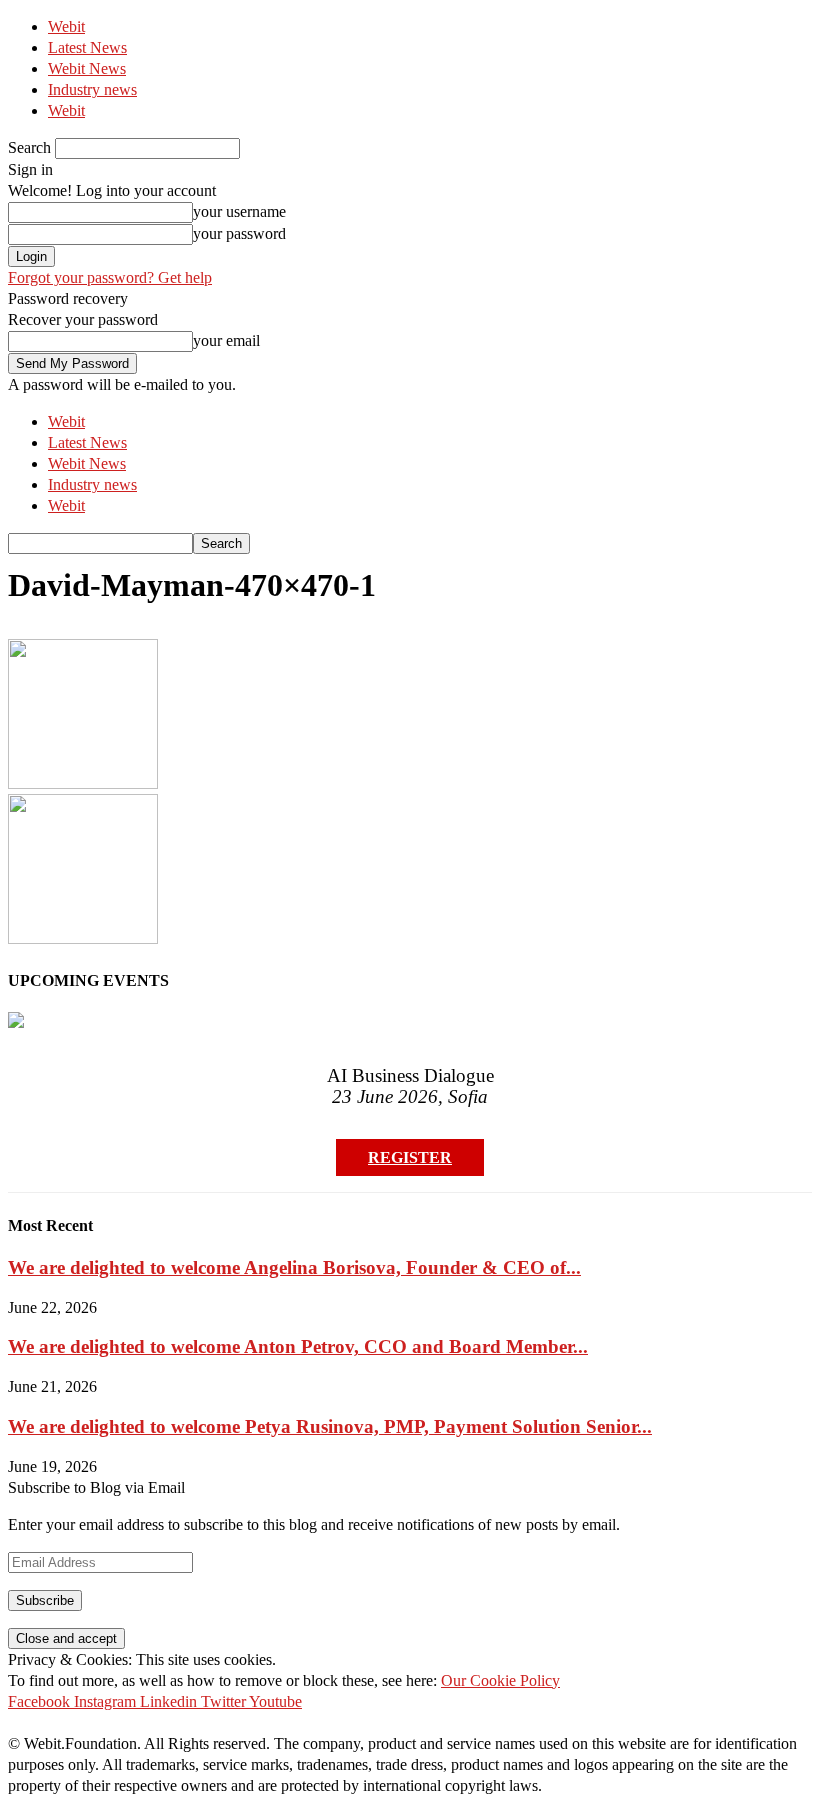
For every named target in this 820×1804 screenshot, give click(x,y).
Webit (66, 26)
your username (239, 211)
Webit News (87, 68)
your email (226, 340)
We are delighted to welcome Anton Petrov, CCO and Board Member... (298, 1346)
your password (239, 233)
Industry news (92, 89)
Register (410, 1157)
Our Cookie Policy (500, 1680)
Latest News (87, 47)
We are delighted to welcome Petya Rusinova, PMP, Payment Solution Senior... (330, 1426)
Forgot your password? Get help (110, 277)
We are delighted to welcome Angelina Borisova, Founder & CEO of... (294, 1267)
